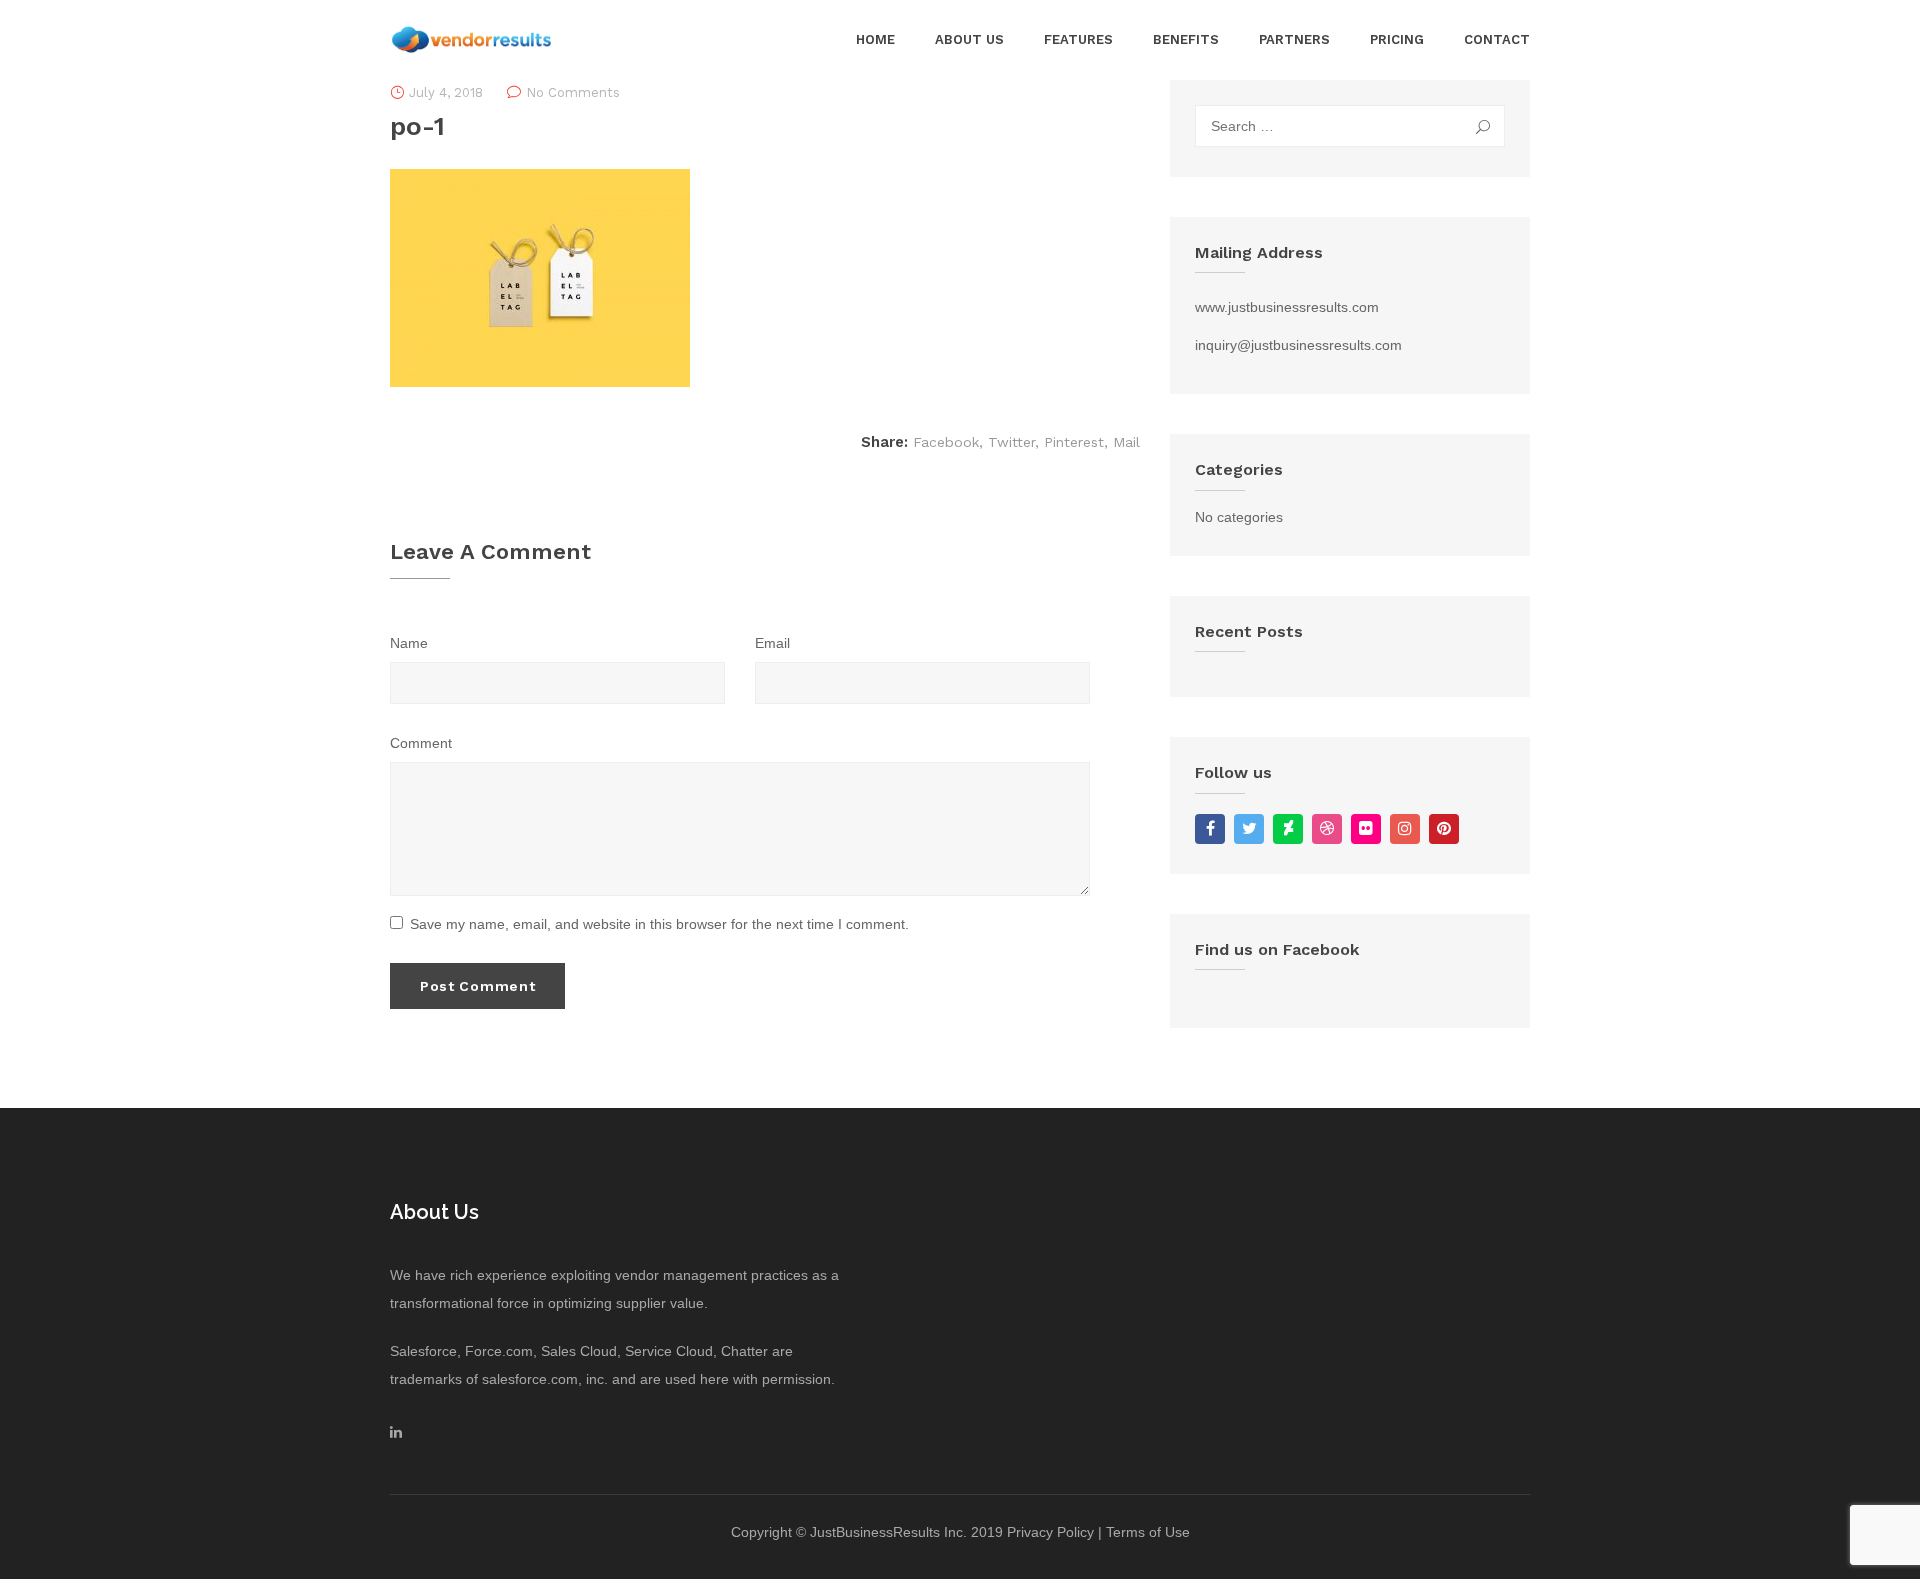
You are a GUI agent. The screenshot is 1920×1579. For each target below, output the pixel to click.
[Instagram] (1405, 829)
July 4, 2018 (446, 92)
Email (772, 643)
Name (409, 643)
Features (1078, 39)
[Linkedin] (396, 1432)
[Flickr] (1366, 829)
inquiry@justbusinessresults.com (1298, 345)
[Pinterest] (1444, 829)
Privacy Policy (1050, 1532)
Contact (1497, 39)
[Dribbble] (1327, 829)
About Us (969, 39)
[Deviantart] (1288, 829)
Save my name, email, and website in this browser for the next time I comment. (659, 924)
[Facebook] (1210, 829)
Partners (1294, 39)
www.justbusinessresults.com (1287, 307)
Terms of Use (1148, 1532)
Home (875, 39)
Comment (421, 743)
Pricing (1397, 39)
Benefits (1186, 39)
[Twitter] (1249, 829)
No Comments (573, 92)
